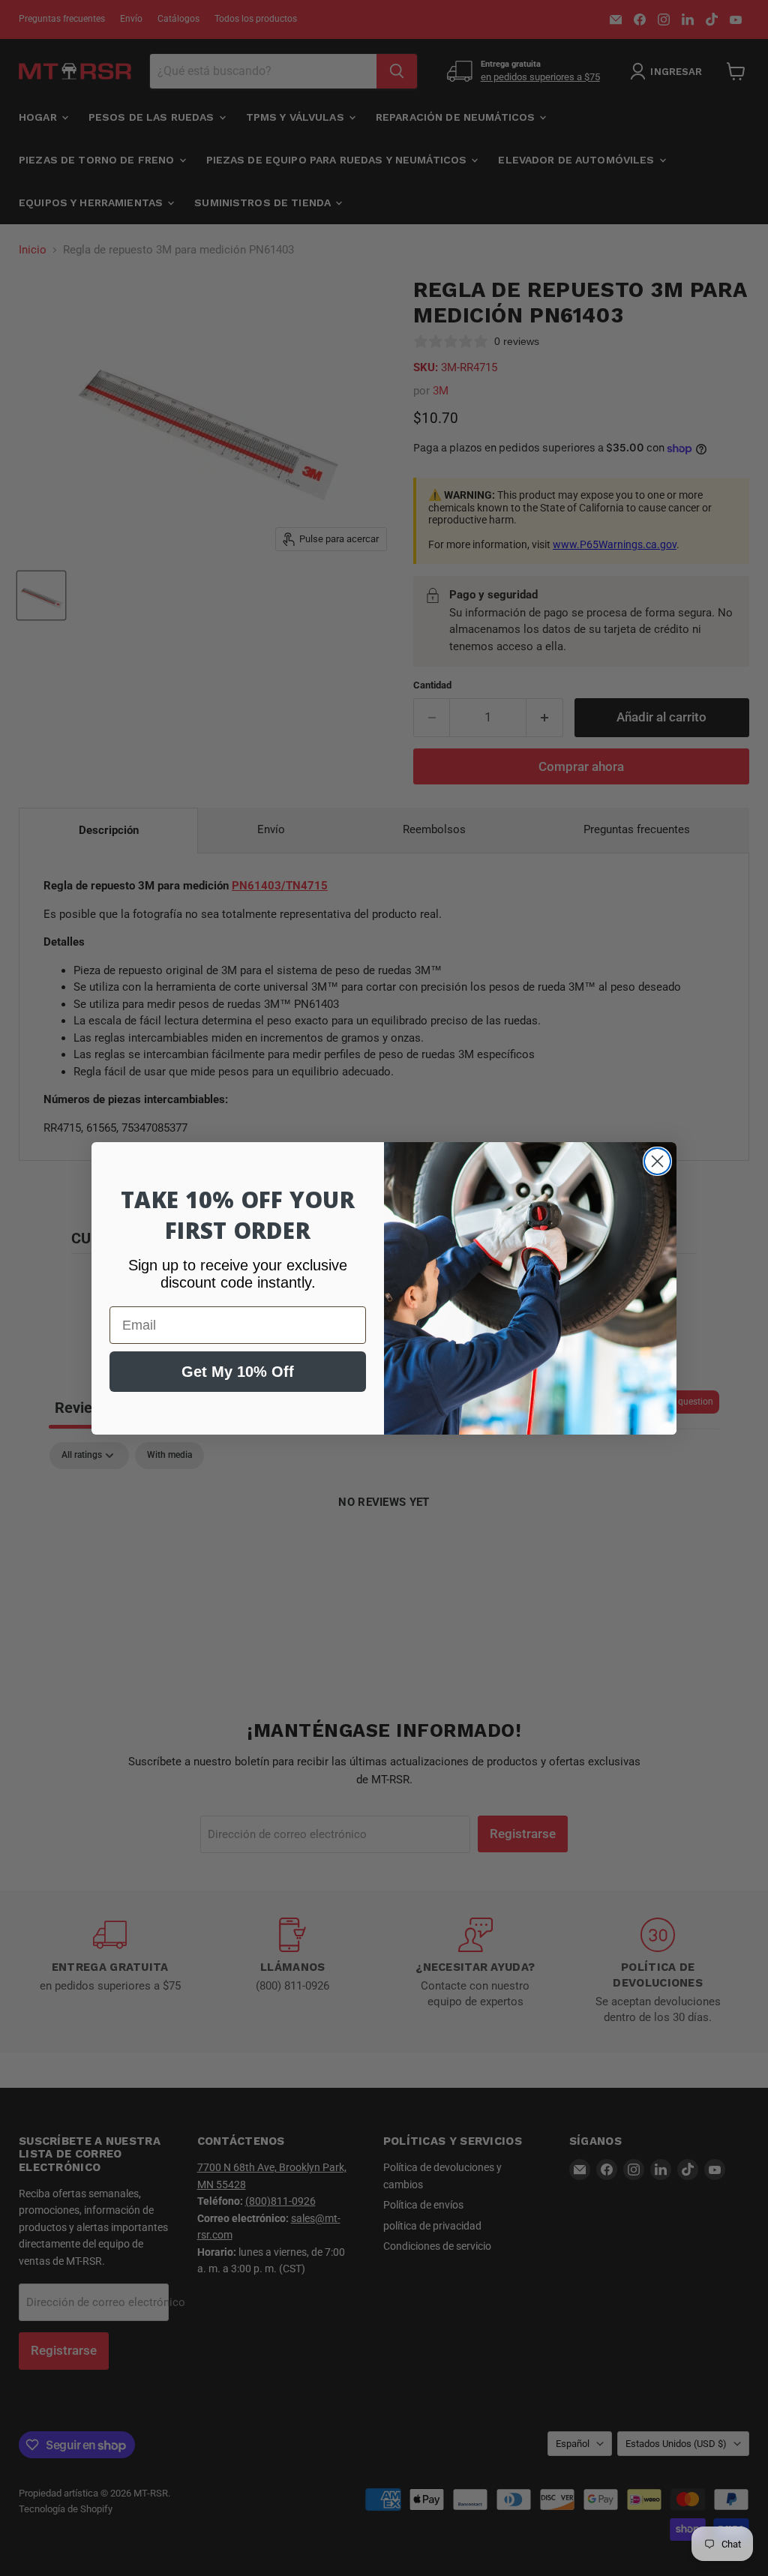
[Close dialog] (657, 1161)
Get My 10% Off (238, 1372)
